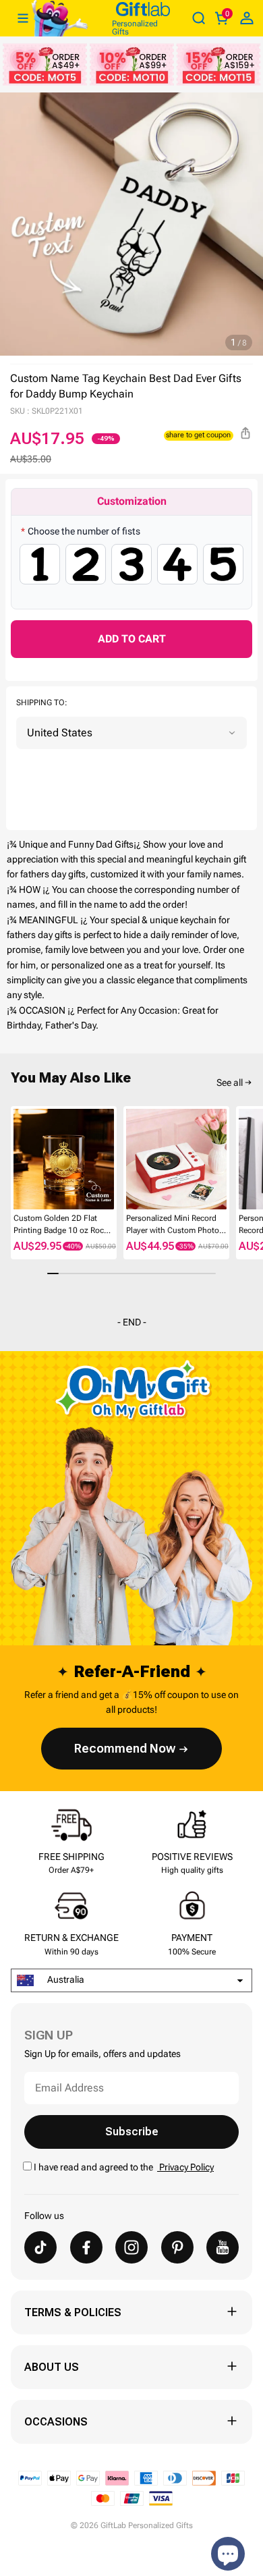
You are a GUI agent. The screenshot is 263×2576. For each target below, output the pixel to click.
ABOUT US (52, 2367)
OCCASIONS (56, 2422)
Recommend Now (125, 1748)
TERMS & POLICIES (73, 2312)
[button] (16, 1160)
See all (230, 1083)
